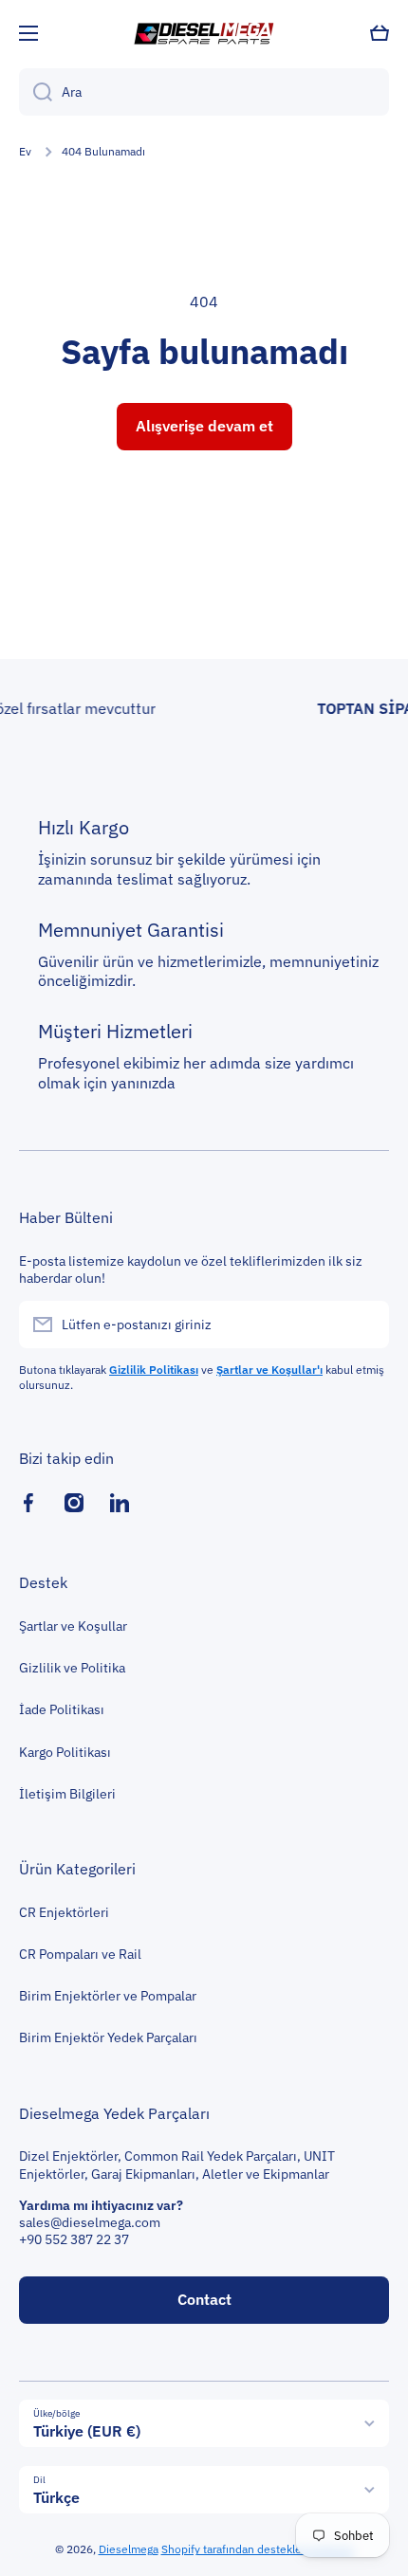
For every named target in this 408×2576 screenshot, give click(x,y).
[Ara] (36, 92)
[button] (380, 33)
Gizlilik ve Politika (72, 1668)
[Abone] (365, 1325)
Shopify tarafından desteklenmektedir (258, 2549)
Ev (25, 151)
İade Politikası (62, 1709)
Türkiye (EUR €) (87, 2431)
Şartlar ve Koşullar (73, 1626)
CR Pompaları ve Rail (80, 1954)
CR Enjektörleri (64, 1912)
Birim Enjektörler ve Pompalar (108, 1996)
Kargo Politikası (65, 1752)
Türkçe (56, 2497)
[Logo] (204, 33)
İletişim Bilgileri (67, 1794)
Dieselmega (129, 2549)
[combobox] (204, 92)
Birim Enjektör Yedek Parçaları (108, 2037)
